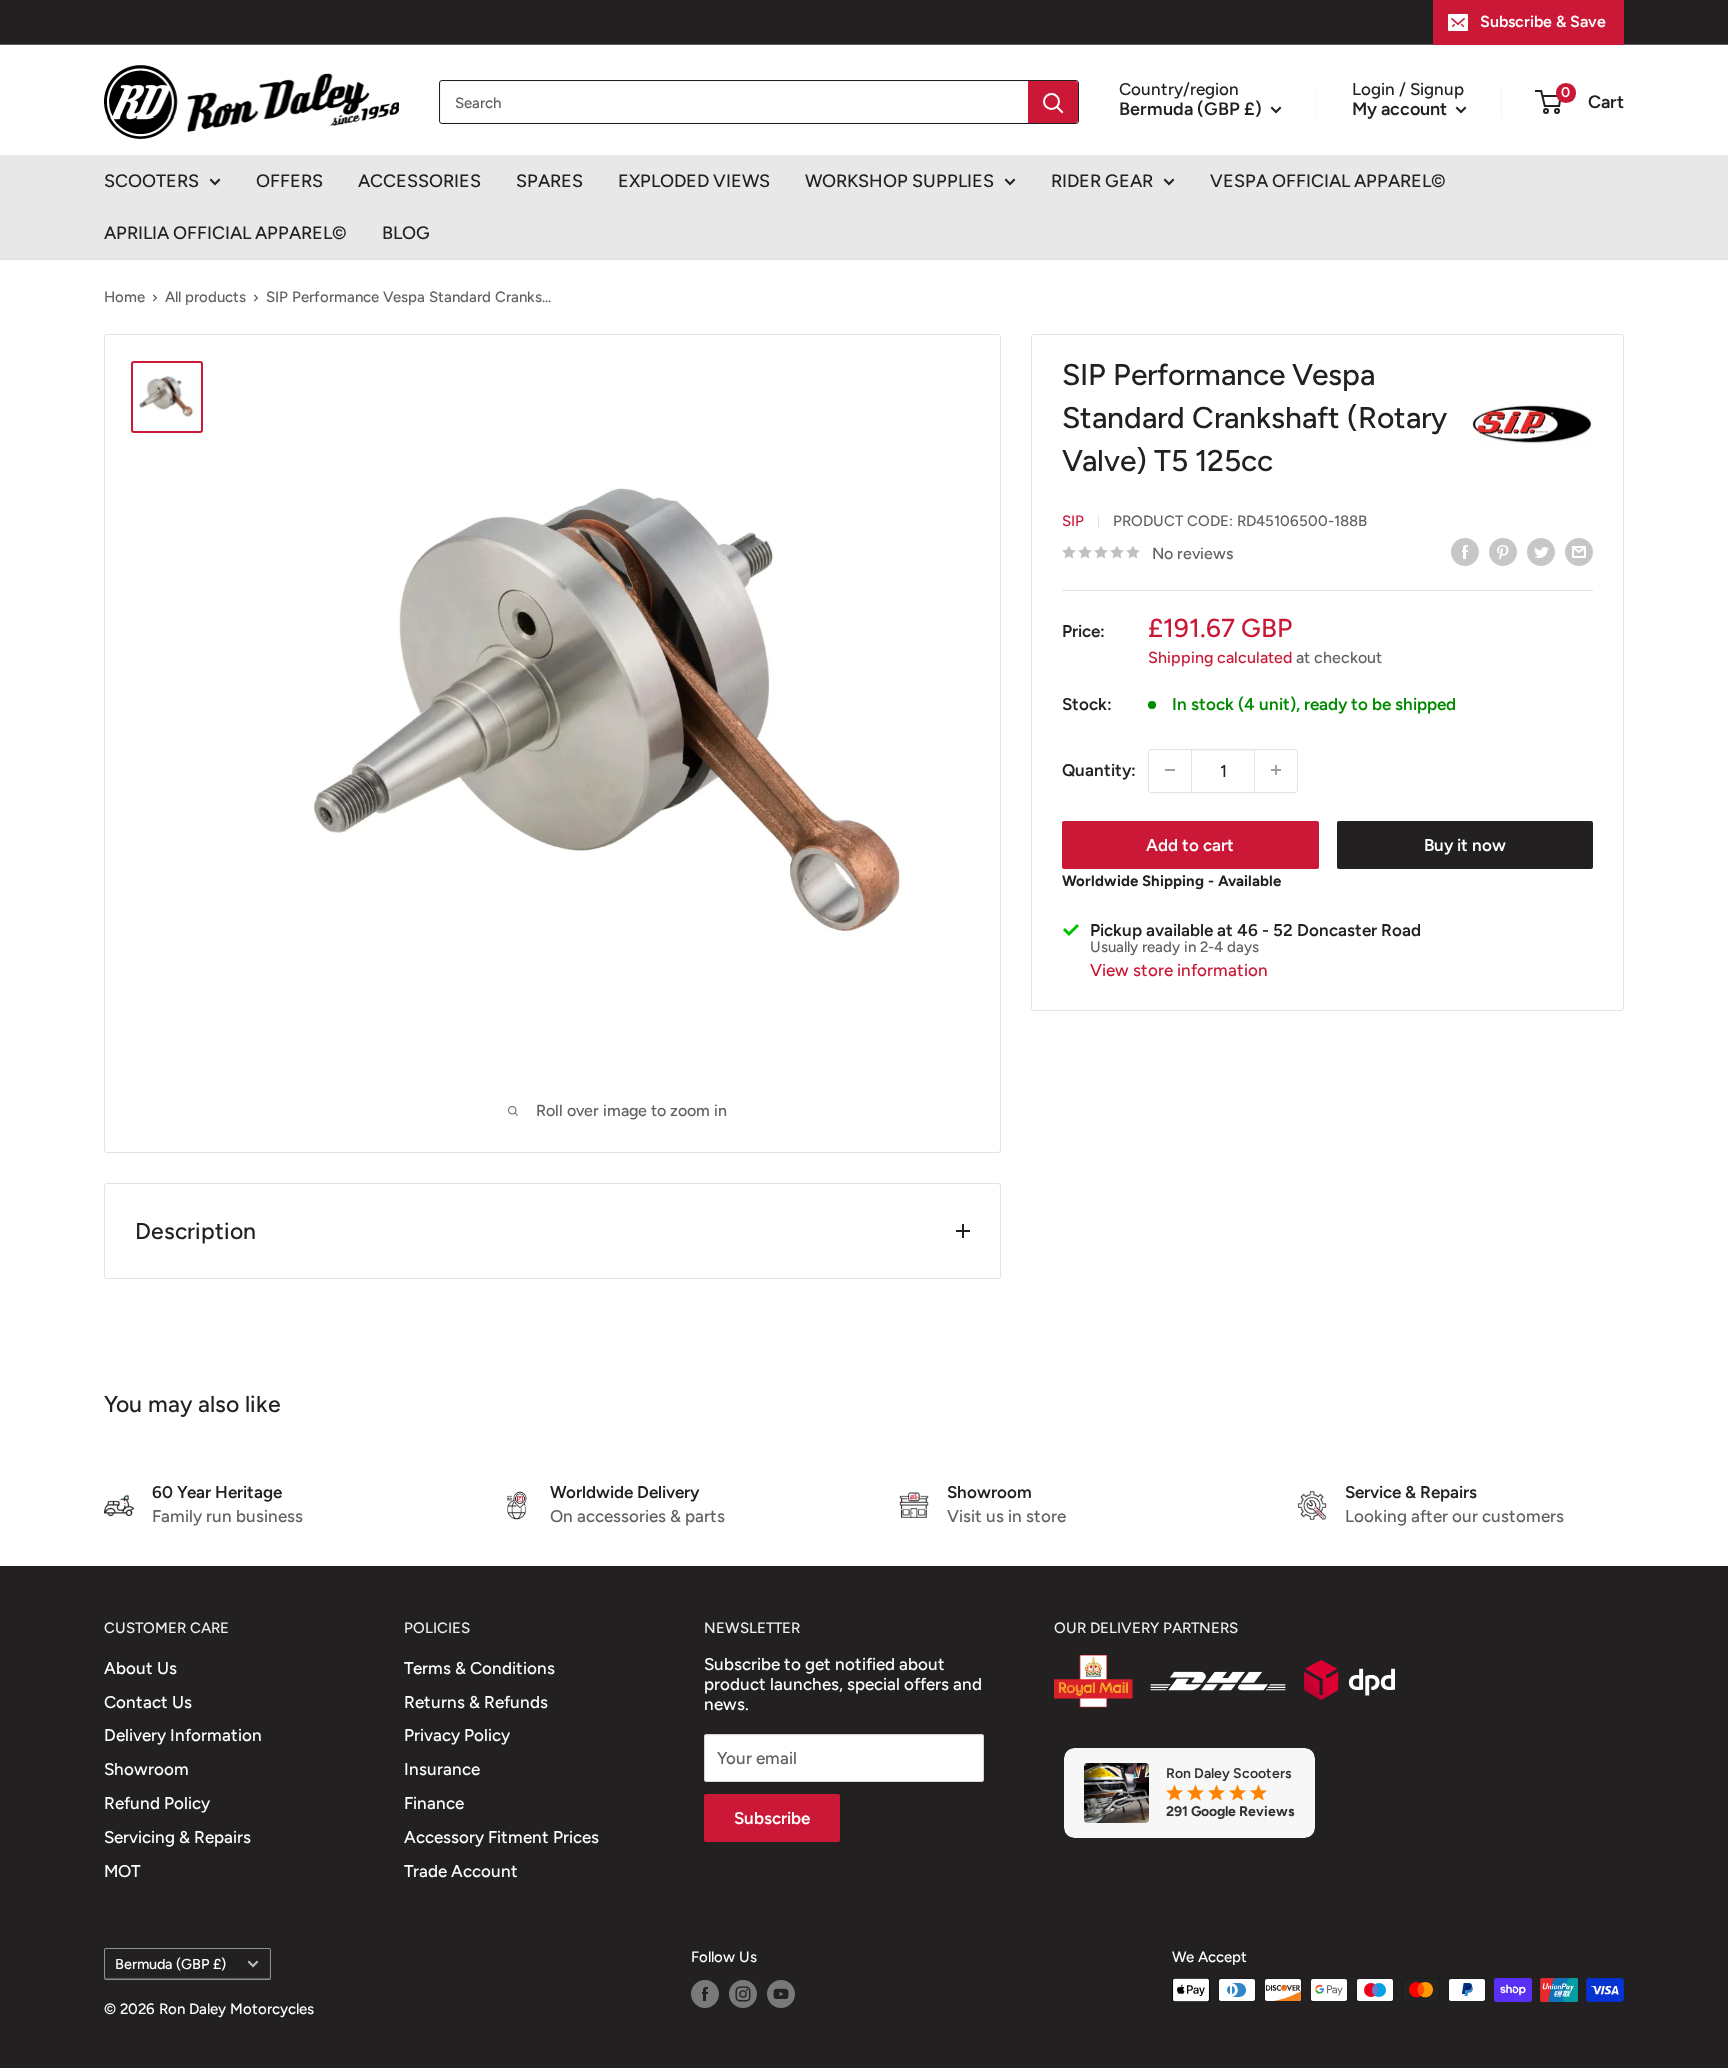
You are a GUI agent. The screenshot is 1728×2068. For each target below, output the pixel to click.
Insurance (442, 1769)
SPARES (549, 181)
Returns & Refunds (476, 1702)
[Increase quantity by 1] (1276, 770)
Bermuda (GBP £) (170, 1964)
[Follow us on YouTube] (781, 1992)
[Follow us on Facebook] (705, 1992)
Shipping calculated (1220, 656)
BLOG (406, 233)
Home (124, 297)
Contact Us (148, 1702)
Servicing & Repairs (177, 1837)
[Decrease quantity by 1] (1170, 770)
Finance (434, 1803)
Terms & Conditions (479, 1668)
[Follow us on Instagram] (743, 1992)
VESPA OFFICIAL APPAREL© (1328, 181)
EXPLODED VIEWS (694, 181)
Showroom (146, 1769)
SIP (1073, 520)
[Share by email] (1579, 552)
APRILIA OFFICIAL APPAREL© (225, 233)
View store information (1179, 969)
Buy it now (1465, 844)
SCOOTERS (151, 181)
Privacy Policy (457, 1735)
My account (1401, 108)
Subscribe (772, 1818)
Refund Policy (157, 1803)
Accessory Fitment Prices (501, 1837)
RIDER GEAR (1102, 181)
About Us (140, 1668)
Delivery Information (183, 1735)
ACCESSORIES (419, 181)
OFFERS (289, 181)
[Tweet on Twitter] (1541, 552)
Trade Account (461, 1871)
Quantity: (1099, 769)
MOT (122, 1871)
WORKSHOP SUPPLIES (899, 181)
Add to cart (1190, 844)
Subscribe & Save (1543, 21)
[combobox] (734, 102)
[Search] (1053, 102)
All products (205, 297)
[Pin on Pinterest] (1503, 552)
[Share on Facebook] (1465, 552)
